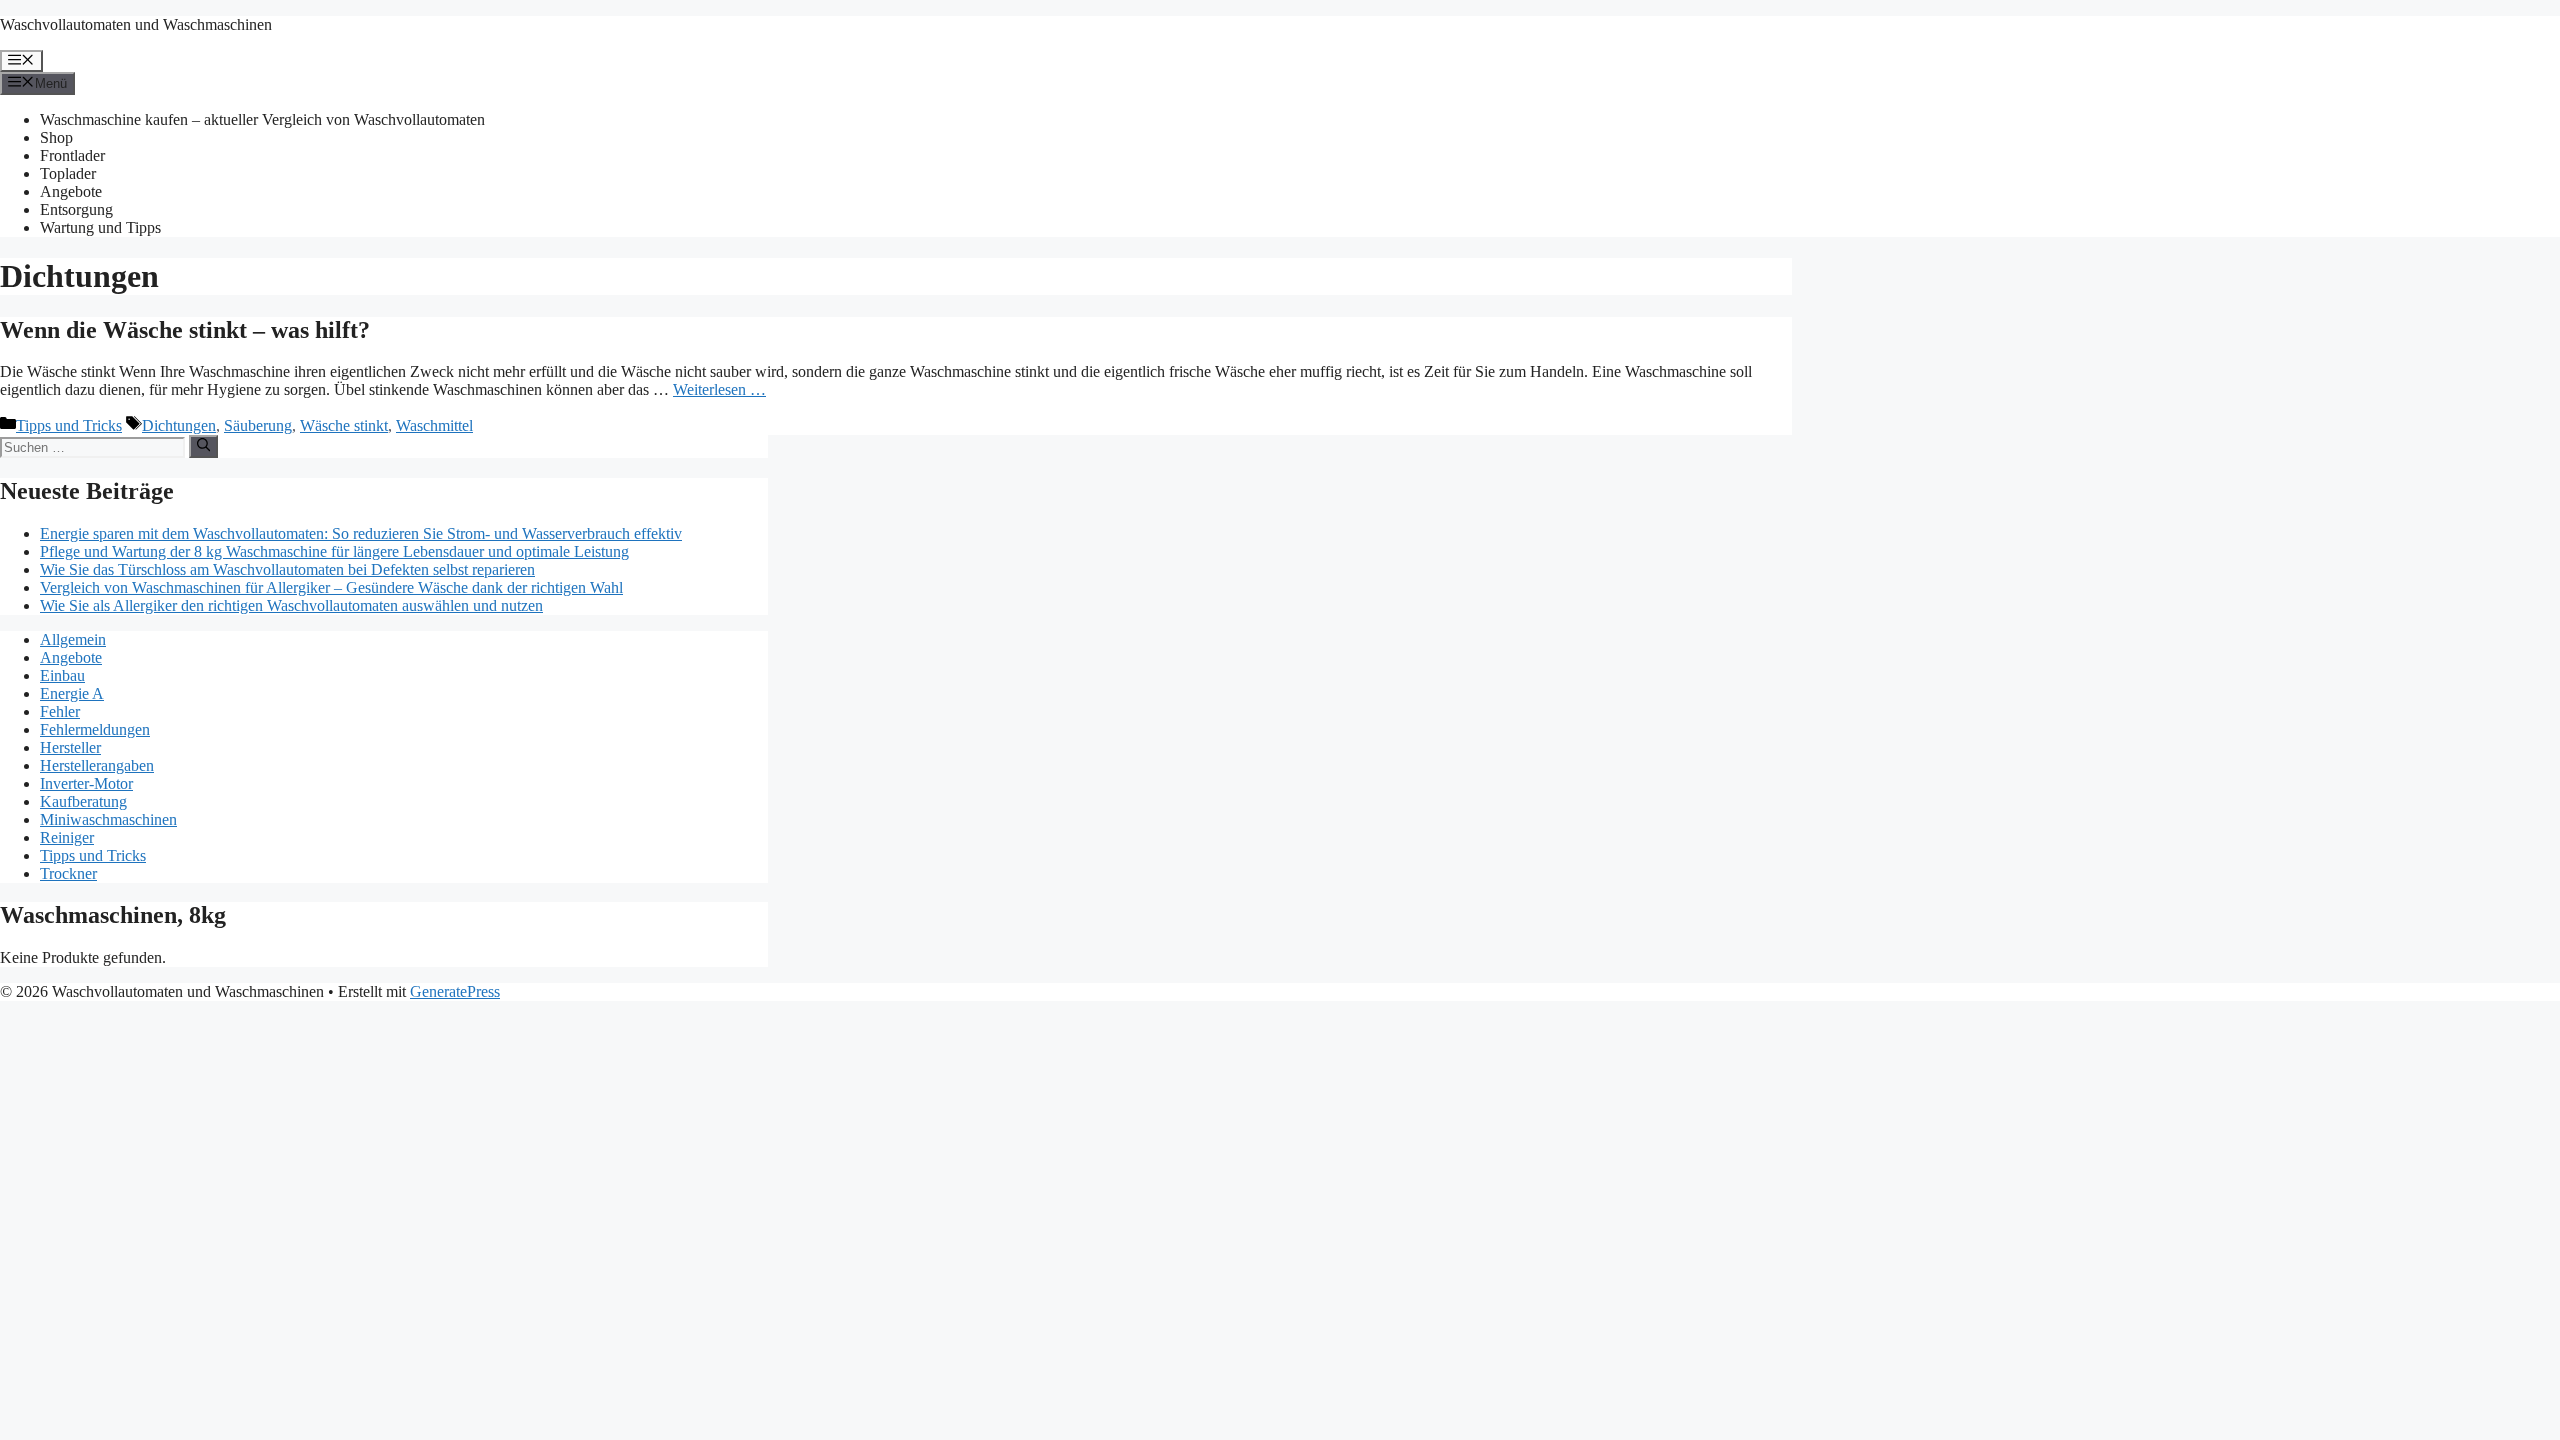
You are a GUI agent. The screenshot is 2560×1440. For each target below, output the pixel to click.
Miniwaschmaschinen (108, 819)
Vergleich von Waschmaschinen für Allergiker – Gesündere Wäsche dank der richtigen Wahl (331, 587)
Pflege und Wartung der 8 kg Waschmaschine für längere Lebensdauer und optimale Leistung (334, 551)
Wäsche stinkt (344, 425)
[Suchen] (203, 446)
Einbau (62, 675)
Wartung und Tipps (100, 227)
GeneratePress (455, 991)
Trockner (68, 873)
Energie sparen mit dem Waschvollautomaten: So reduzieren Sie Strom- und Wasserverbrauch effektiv (361, 533)
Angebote (71, 191)
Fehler (60, 711)
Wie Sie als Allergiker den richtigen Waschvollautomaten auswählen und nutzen (291, 605)
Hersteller (70, 747)
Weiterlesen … (719, 389)
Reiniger (67, 837)
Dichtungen (179, 425)
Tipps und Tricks (69, 425)
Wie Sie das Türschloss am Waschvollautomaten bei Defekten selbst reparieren (287, 569)
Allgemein (73, 639)
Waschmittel (434, 425)
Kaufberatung (83, 801)
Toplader (68, 173)
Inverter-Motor (86, 783)
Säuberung (258, 425)
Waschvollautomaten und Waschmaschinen (136, 24)
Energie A (72, 693)
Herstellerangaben (97, 765)
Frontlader (72, 155)
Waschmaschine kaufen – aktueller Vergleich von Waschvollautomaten (262, 119)
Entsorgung (76, 209)
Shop (56, 137)
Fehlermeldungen (95, 729)
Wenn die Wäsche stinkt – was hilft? (185, 330)
